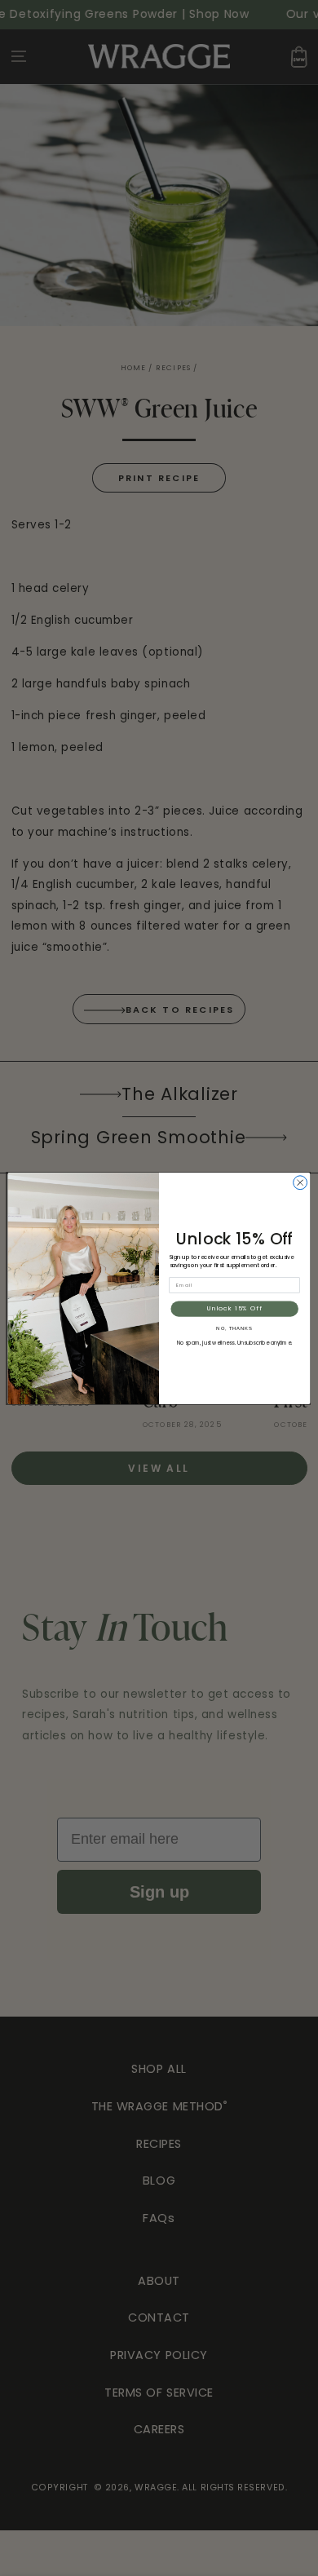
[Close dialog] (300, 1182)
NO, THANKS (234, 1328)
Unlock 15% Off (235, 1308)
